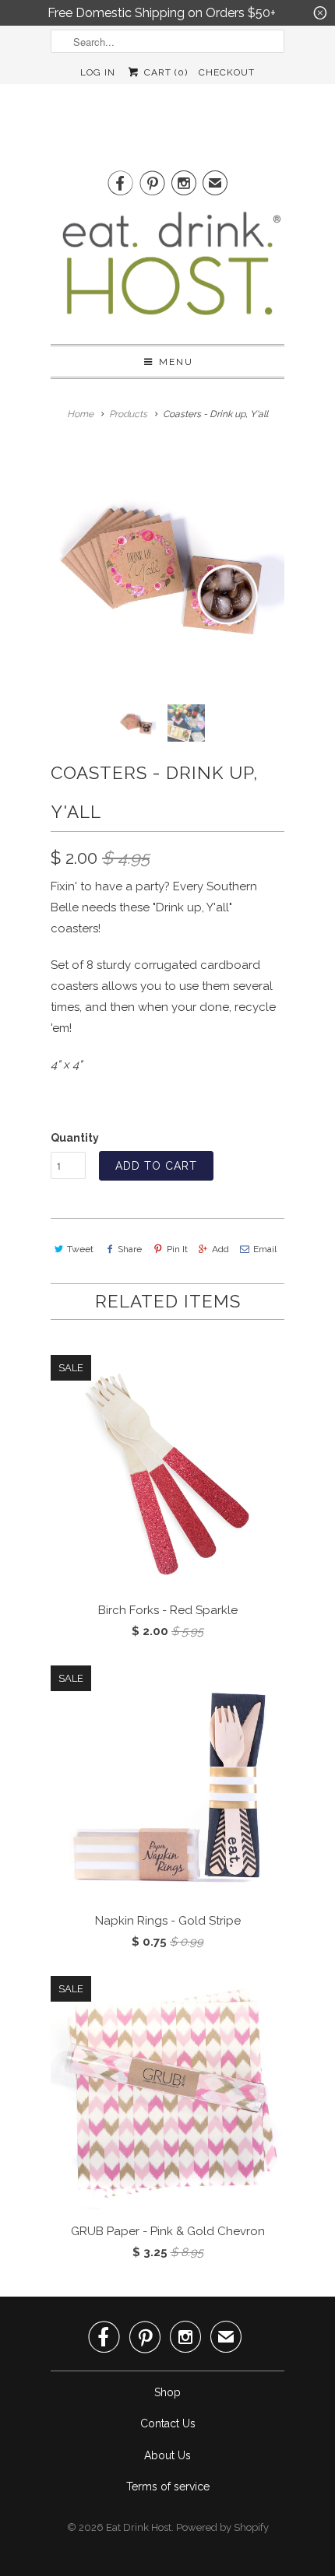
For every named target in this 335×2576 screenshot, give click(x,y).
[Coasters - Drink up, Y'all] (167, 564)
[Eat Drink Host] (167, 269)
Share (130, 1249)
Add (220, 1249)
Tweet (80, 1249)
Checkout (227, 72)
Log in (98, 72)
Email (265, 1249)
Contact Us (168, 2423)
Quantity (75, 1138)
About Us (167, 2455)
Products (128, 414)
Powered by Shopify (222, 2527)
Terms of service (168, 2487)
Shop (167, 2392)
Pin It (177, 1249)
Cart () (164, 72)
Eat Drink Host (139, 2527)
